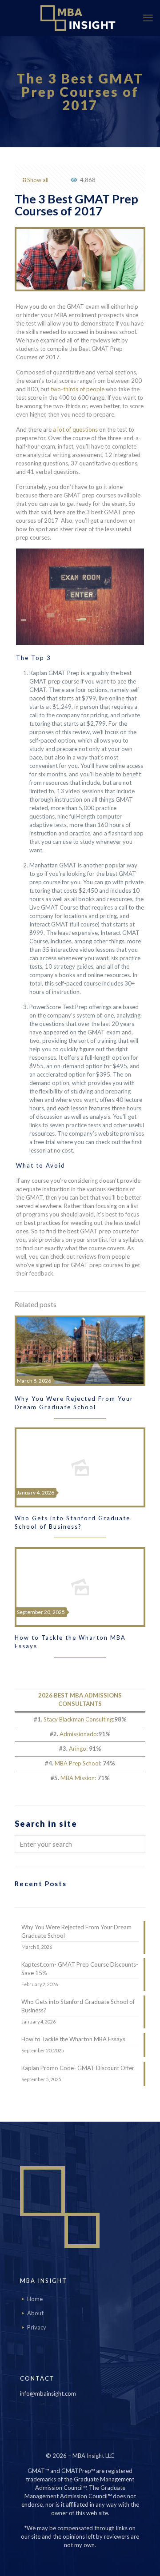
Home (35, 2299)
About (35, 2313)
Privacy (37, 2327)
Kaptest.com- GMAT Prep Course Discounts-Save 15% (80, 1969)
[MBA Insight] (80, 18)
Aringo (78, 1749)
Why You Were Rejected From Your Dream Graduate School (76, 1931)
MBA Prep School (77, 1763)
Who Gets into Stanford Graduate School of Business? (78, 2006)
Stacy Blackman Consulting (78, 1719)
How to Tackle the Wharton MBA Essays (73, 2039)
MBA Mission (78, 1778)
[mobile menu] (148, 18)
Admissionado (78, 1734)
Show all (38, 180)
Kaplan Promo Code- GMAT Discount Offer (78, 2068)
